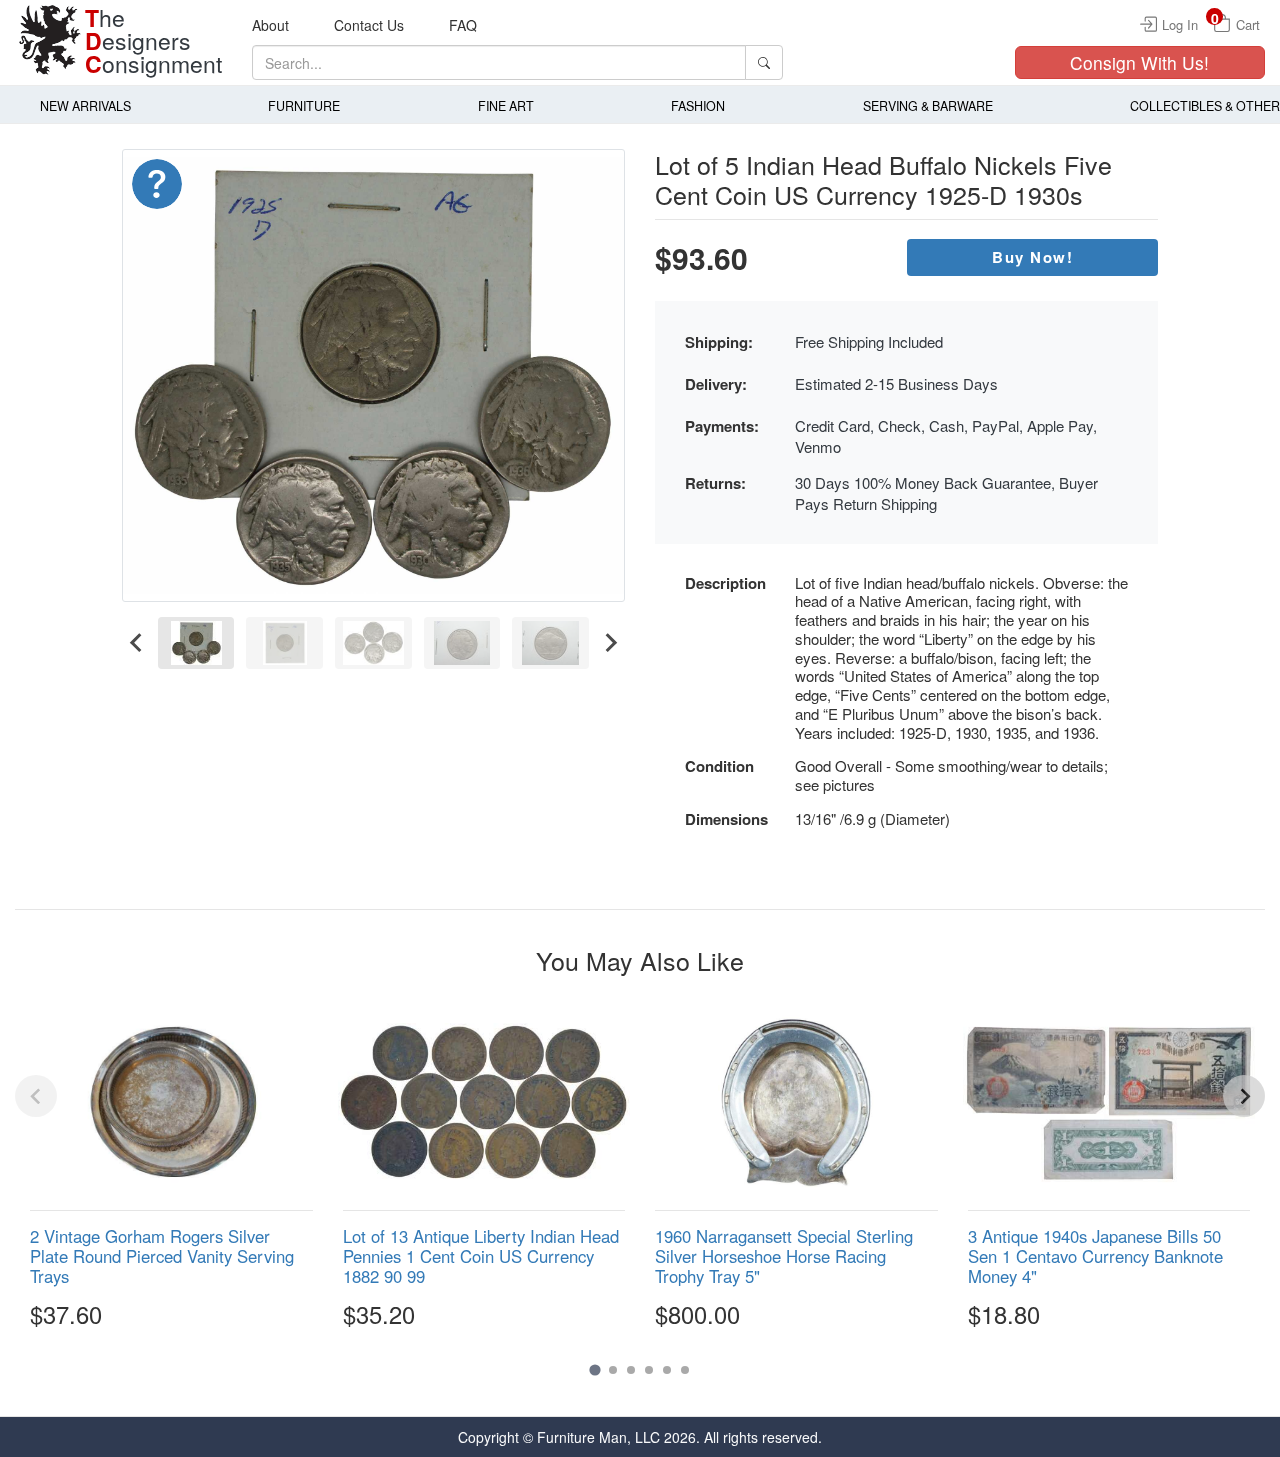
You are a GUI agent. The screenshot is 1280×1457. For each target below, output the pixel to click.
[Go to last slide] (137, 643)
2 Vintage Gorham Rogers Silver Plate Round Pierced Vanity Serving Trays (162, 1256)
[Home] (50, 40)
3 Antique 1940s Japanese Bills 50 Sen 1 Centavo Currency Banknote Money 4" (1095, 1256)
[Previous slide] (36, 1096)
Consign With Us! (1139, 62)
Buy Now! (1032, 257)
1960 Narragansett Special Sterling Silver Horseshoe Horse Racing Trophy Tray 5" (784, 1256)
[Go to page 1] (594, 1369)
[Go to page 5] (667, 1370)
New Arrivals (85, 106)
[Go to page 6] (685, 1370)
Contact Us (369, 25)
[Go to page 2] (613, 1370)
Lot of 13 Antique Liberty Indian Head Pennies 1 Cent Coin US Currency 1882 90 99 (481, 1256)
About (270, 25)
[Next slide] (610, 643)
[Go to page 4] (649, 1370)
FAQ (463, 25)
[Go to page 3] (631, 1370)
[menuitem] (196, 643)
